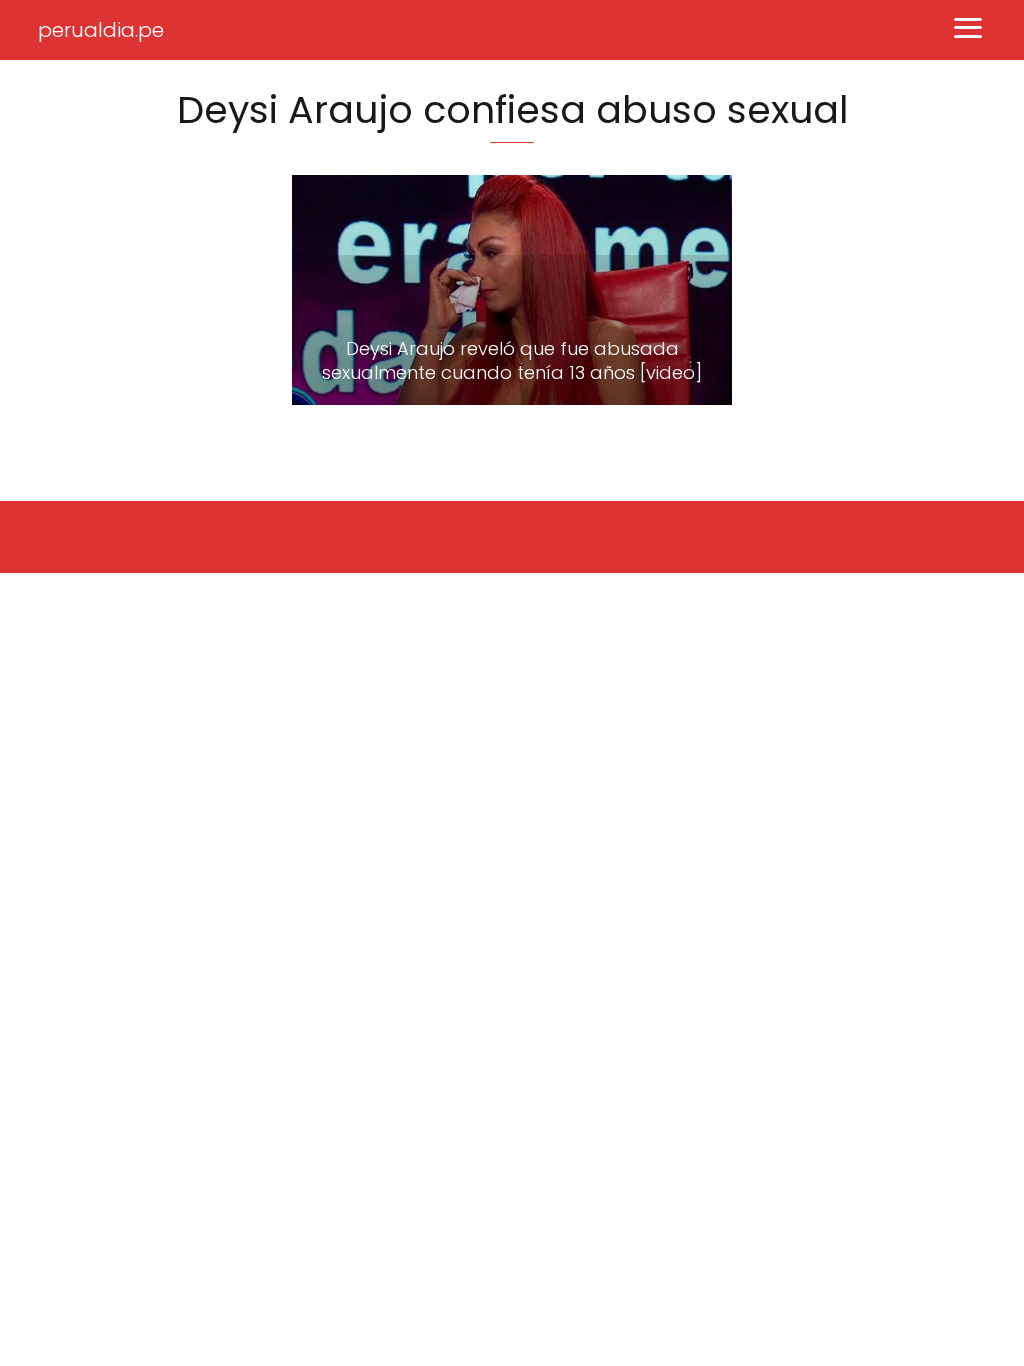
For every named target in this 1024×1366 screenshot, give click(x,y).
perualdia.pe (101, 30)
